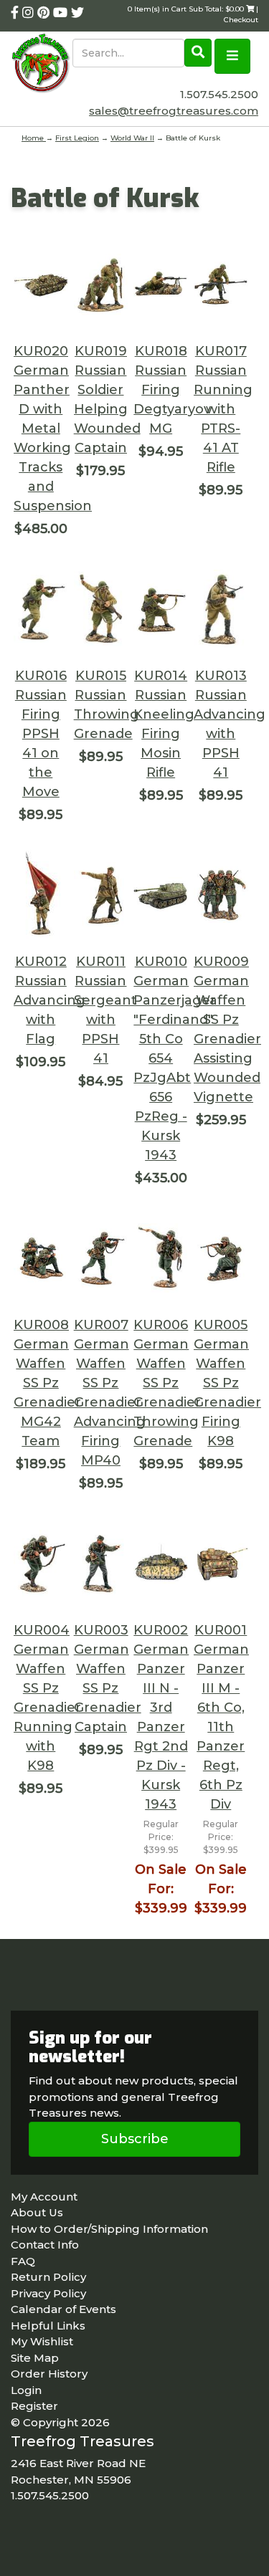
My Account (44, 2197)
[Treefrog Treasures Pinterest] (45, 13)
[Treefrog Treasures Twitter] (77, 13)
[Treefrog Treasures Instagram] (30, 13)
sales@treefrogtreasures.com (174, 111)
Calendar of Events (63, 2309)
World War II (132, 138)
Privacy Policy (48, 2293)
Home (34, 138)
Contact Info (45, 2245)
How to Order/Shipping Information (109, 2229)
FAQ (23, 2261)
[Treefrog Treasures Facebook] (16, 13)
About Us (37, 2212)
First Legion (77, 138)
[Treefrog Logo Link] (42, 64)
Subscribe (135, 2139)
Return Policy (48, 2277)
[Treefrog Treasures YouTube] (62, 13)
